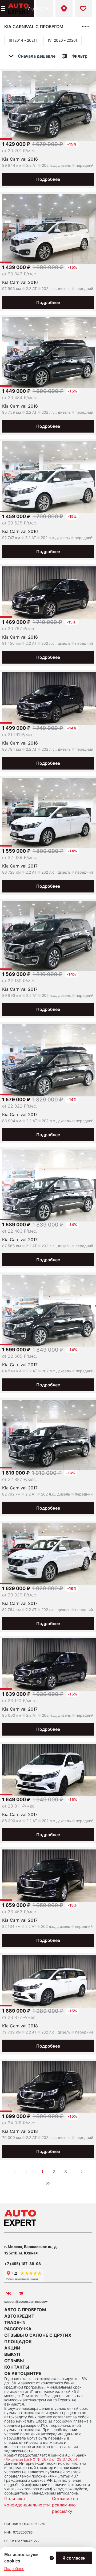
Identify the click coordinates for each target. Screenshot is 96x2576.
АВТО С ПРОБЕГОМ (25, 2310)
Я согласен (74, 2558)
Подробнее (48, 179)
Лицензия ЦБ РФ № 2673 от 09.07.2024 (41, 2459)
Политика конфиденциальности (27, 2502)
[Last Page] (48, 2183)
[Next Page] (82, 2172)
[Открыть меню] (3, 8)
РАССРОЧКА (18, 2329)
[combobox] (36, 56)
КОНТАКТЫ (17, 2367)
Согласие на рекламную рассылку (65, 2505)
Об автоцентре (23, 2373)
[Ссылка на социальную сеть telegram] (21, 2293)
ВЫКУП (12, 2354)
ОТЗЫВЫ (14, 2361)
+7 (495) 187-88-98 (45, 8)
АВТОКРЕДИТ (19, 2316)
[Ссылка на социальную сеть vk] (9, 2293)
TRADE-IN (15, 2322)
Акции (12, 2348)
